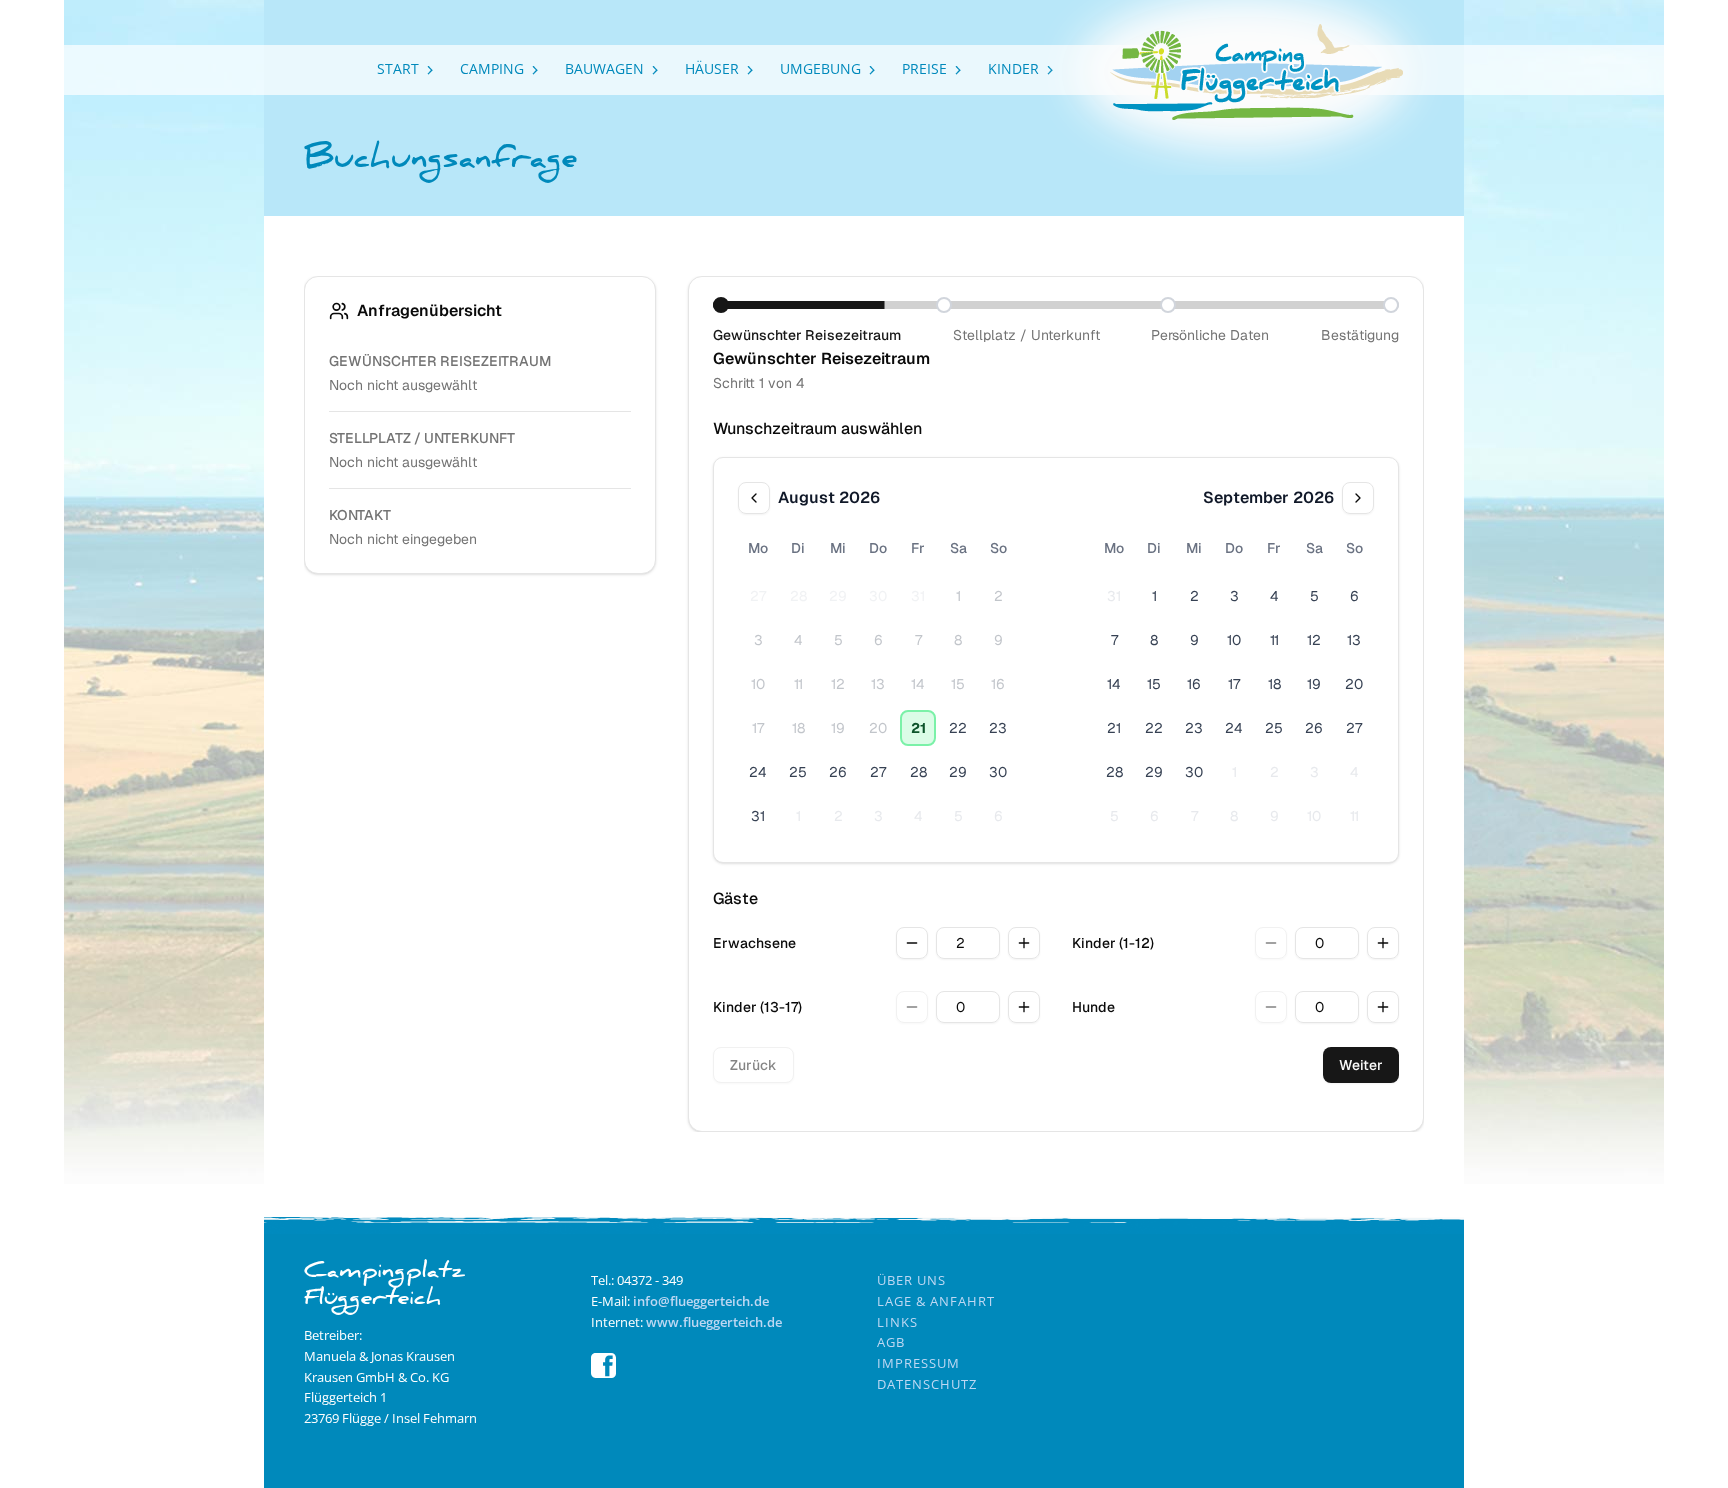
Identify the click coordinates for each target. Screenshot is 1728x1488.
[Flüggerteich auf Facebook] (603, 1373)
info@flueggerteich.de (701, 1301)
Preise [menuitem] (924, 68)
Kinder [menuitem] (1013, 68)
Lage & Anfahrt (936, 1301)
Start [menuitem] (398, 68)
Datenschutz (927, 1384)
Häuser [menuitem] (712, 68)
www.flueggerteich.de (714, 1322)
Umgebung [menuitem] (820, 68)
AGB (891, 1342)
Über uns (911, 1280)
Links (897, 1322)
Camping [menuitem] (492, 68)
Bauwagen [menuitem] (604, 68)
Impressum (918, 1363)
